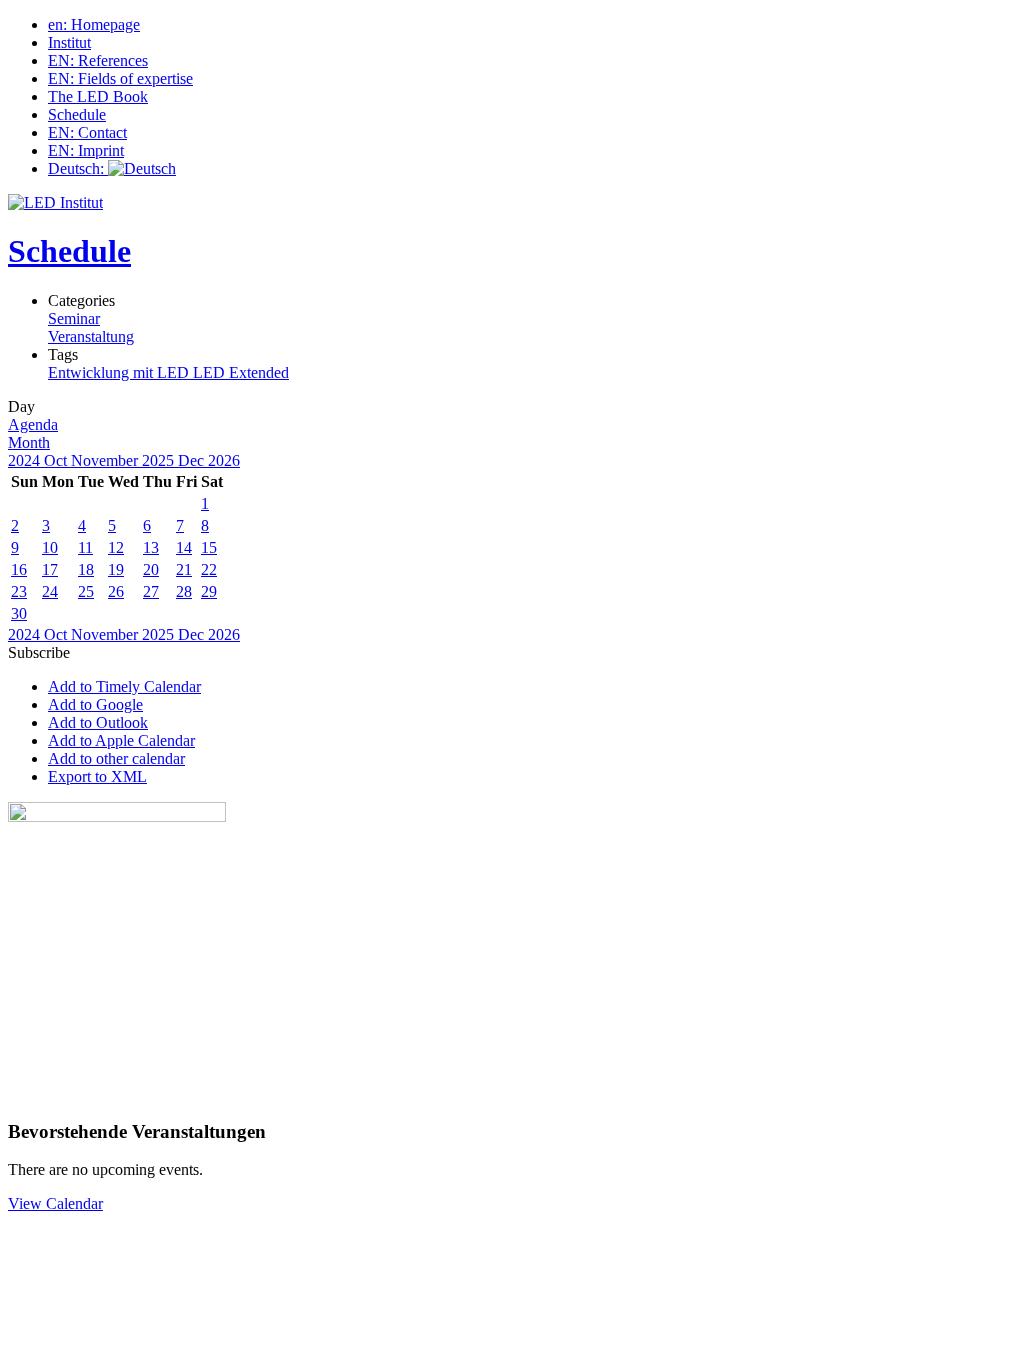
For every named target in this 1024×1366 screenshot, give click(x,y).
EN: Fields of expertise (120, 78)
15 (209, 547)
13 (151, 547)
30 (19, 613)
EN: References (98, 60)
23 (19, 591)
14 (184, 547)
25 (86, 591)
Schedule (77, 114)
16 (19, 569)
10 (50, 547)
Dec (193, 460)
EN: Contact (87, 132)
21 (184, 569)
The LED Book (98, 96)
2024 (26, 460)
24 (50, 591)
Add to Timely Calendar (124, 686)
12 (116, 547)
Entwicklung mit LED (120, 372)
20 (151, 569)
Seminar (74, 318)
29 (209, 591)
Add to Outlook (98, 722)
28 (184, 591)
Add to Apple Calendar (121, 740)
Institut (69, 42)
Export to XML (97, 776)
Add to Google (95, 704)
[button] (39, 652)
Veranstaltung (91, 336)
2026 (224, 460)
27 (151, 591)
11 (85, 547)
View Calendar (55, 1203)
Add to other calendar (116, 758)
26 (116, 591)
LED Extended (241, 372)
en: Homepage (94, 24)
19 (116, 569)
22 (209, 569)
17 (50, 569)
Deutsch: (78, 168)
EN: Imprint (86, 150)
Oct (57, 460)
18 (86, 569)
